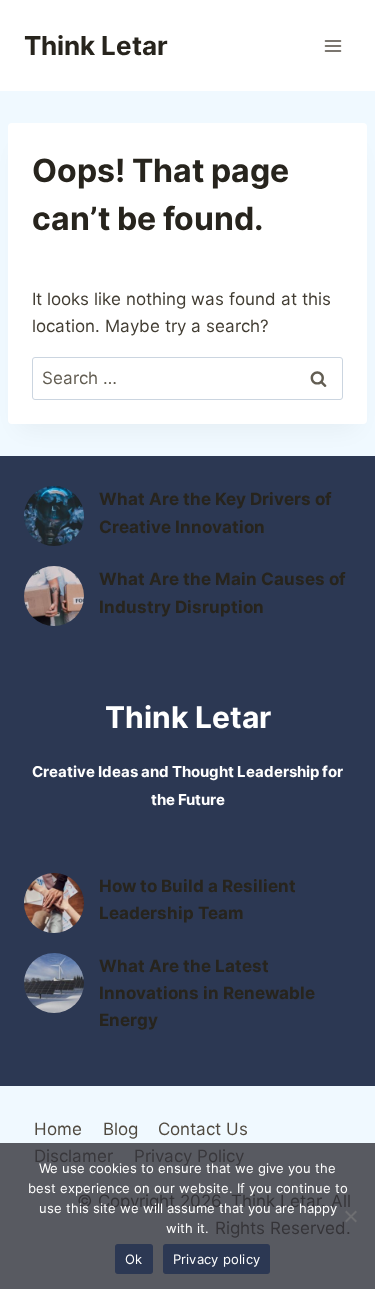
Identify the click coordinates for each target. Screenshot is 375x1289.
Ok (134, 1259)
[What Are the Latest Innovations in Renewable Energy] (54, 983)
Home (58, 1129)
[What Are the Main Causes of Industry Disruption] (54, 596)
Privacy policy (217, 1259)
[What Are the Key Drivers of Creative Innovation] (54, 516)
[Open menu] (332, 45)
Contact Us (203, 1129)
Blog (120, 1129)
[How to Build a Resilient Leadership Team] (54, 903)
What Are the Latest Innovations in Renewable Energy (207, 993)
